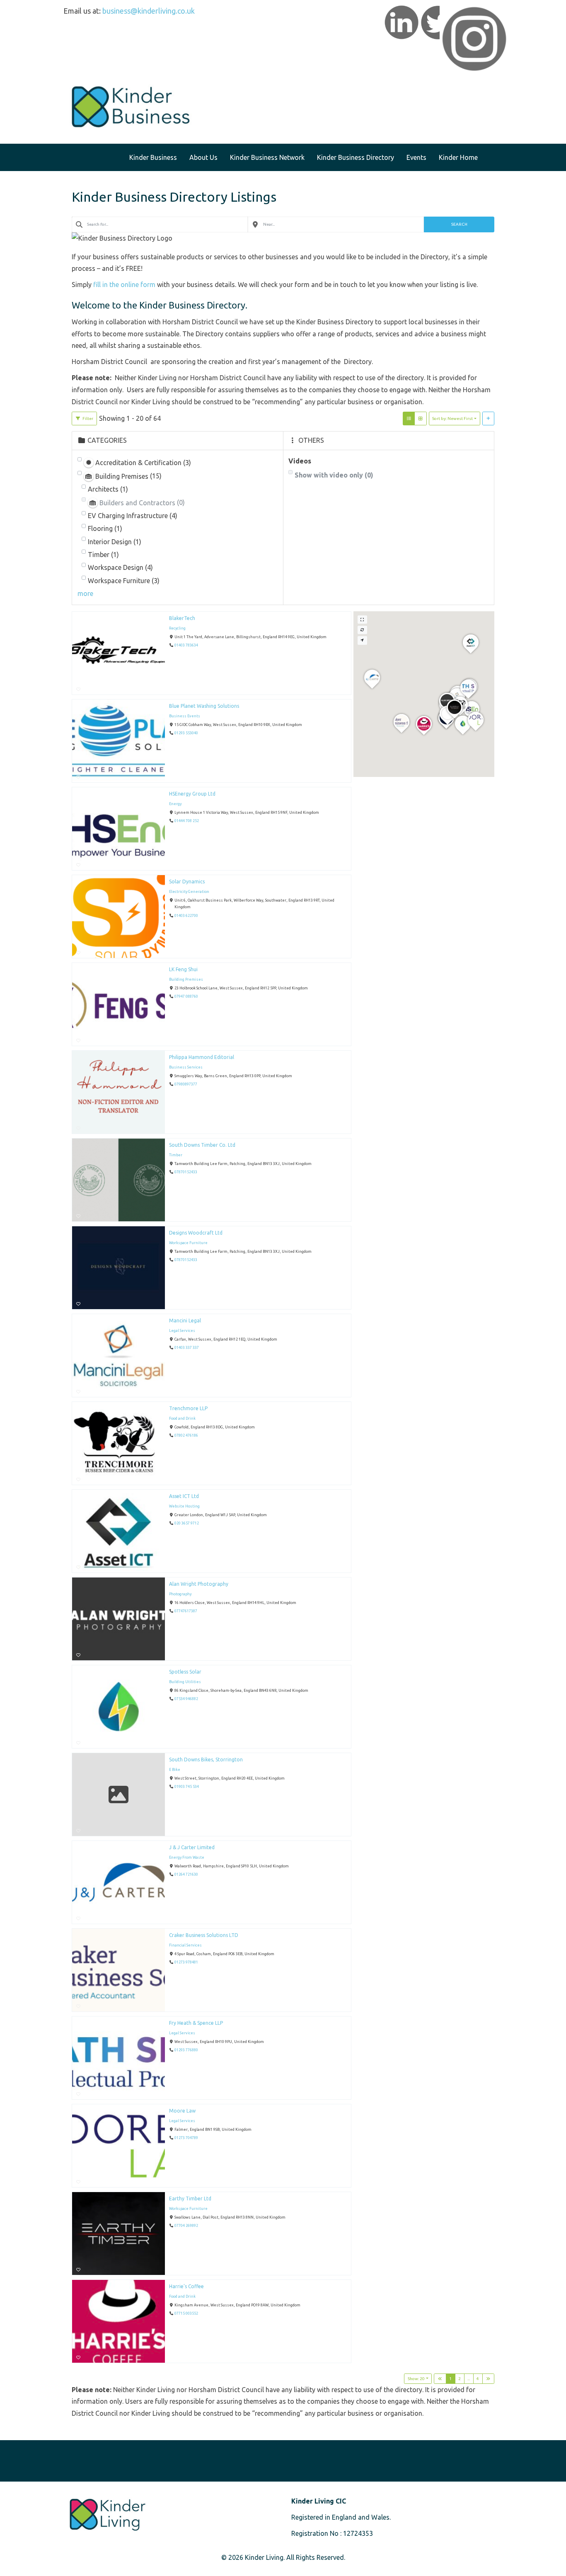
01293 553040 (186, 733)
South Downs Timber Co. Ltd (202, 1145)
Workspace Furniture (124, 581)
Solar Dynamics (187, 882)
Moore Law (182, 2111)
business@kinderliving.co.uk (149, 11)
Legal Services (182, 1331)
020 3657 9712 (187, 1524)
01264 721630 (186, 1875)
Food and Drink (182, 1418)
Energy (175, 804)
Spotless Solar (185, 1672)
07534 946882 (186, 1699)
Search (459, 224)
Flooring (105, 528)
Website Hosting (184, 1506)
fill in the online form (124, 285)
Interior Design (115, 542)
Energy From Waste (187, 1857)
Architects (108, 489)
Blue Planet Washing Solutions (204, 706)
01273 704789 (186, 2138)
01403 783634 (186, 646)
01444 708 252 (187, 821)
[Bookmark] (78, 689)
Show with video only (334, 475)
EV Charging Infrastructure (133, 516)
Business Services (186, 1067)
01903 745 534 (187, 1787)
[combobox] (160, 224)
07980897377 (186, 1085)
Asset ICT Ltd (184, 1496)
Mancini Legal (185, 1321)
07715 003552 (186, 2314)
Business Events (185, 716)
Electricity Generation (189, 892)
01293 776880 (186, 2050)
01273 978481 (186, 1963)
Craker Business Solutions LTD (204, 1935)
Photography (180, 1594)
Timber (103, 555)
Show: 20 (416, 2379)
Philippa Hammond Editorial (202, 1057)
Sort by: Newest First (452, 418)
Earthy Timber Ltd (190, 2199)
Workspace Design (120, 567)
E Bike (175, 1770)
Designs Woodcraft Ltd (196, 1233)
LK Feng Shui (183, 969)
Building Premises (186, 979)
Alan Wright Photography (199, 1584)
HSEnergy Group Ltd (192, 794)
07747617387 (186, 1611)
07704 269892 (186, 2226)
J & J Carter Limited (192, 1847)
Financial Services (185, 1945)
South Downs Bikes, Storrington (206, 1760)
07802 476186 (186, 1436)
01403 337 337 (187, 1348)
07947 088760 (186, 997)
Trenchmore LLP (188, 1408)
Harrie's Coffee (186, 2286)
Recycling (177, 628)
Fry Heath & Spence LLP (196, 2023)
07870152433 (186, 1172)
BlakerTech (182, 618)
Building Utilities (185, 1682)
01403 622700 (186, 916)
